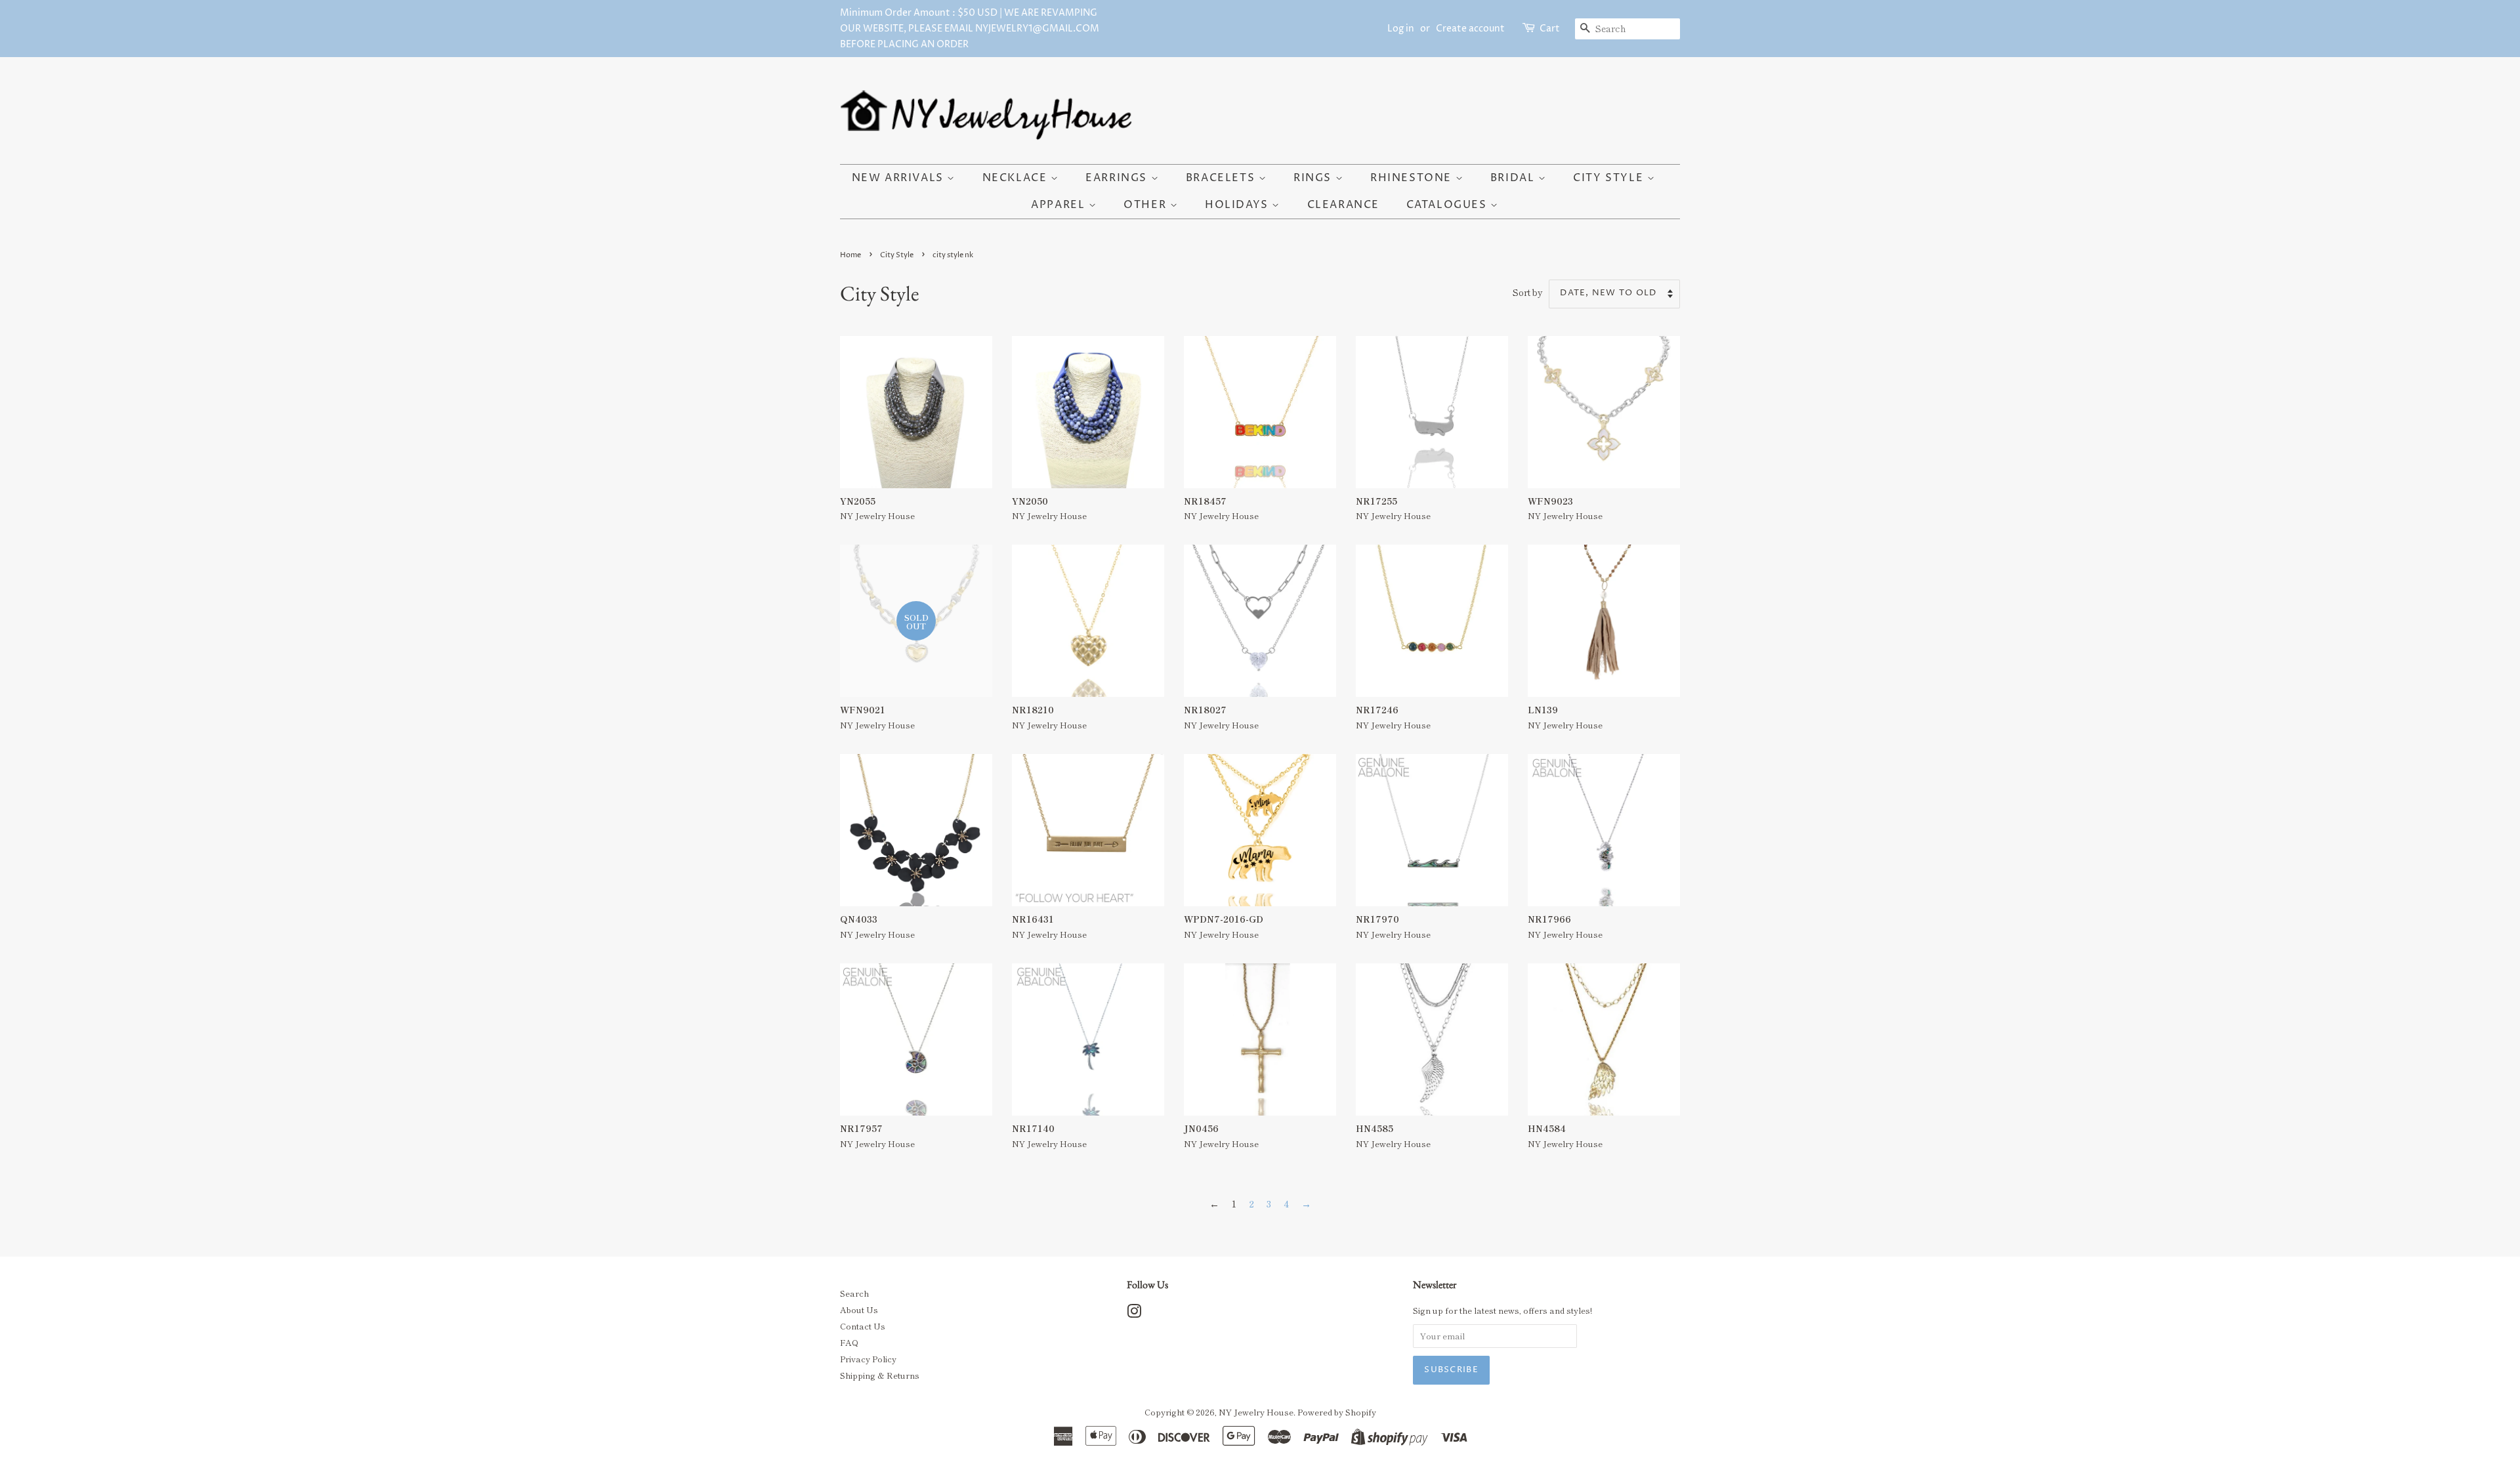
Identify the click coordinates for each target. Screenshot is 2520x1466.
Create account (1470, 29)
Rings (1314, 178)
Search (854, 1293)
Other (1147, 205)
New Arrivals (900, 178)
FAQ (849, 1342)
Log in (1401, 29)
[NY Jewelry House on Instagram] (1134, 1313)
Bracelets (1222, 178)
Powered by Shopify (1337, 1412)
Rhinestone (1413, 178)
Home (850, 255)
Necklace (1017, 178)
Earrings (1118, 178)
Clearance (1343, 205)
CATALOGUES (1449, 205)
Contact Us (863, 1326)
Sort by (1528, 292)
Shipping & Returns (880, 1375)
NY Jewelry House (1256, 1412)
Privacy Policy (868, 1359)
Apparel (1060, 205)
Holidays (1238, 205)
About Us (859, 1309)
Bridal (1514, 178)
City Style (1610, 178)
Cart (1550, 29)
